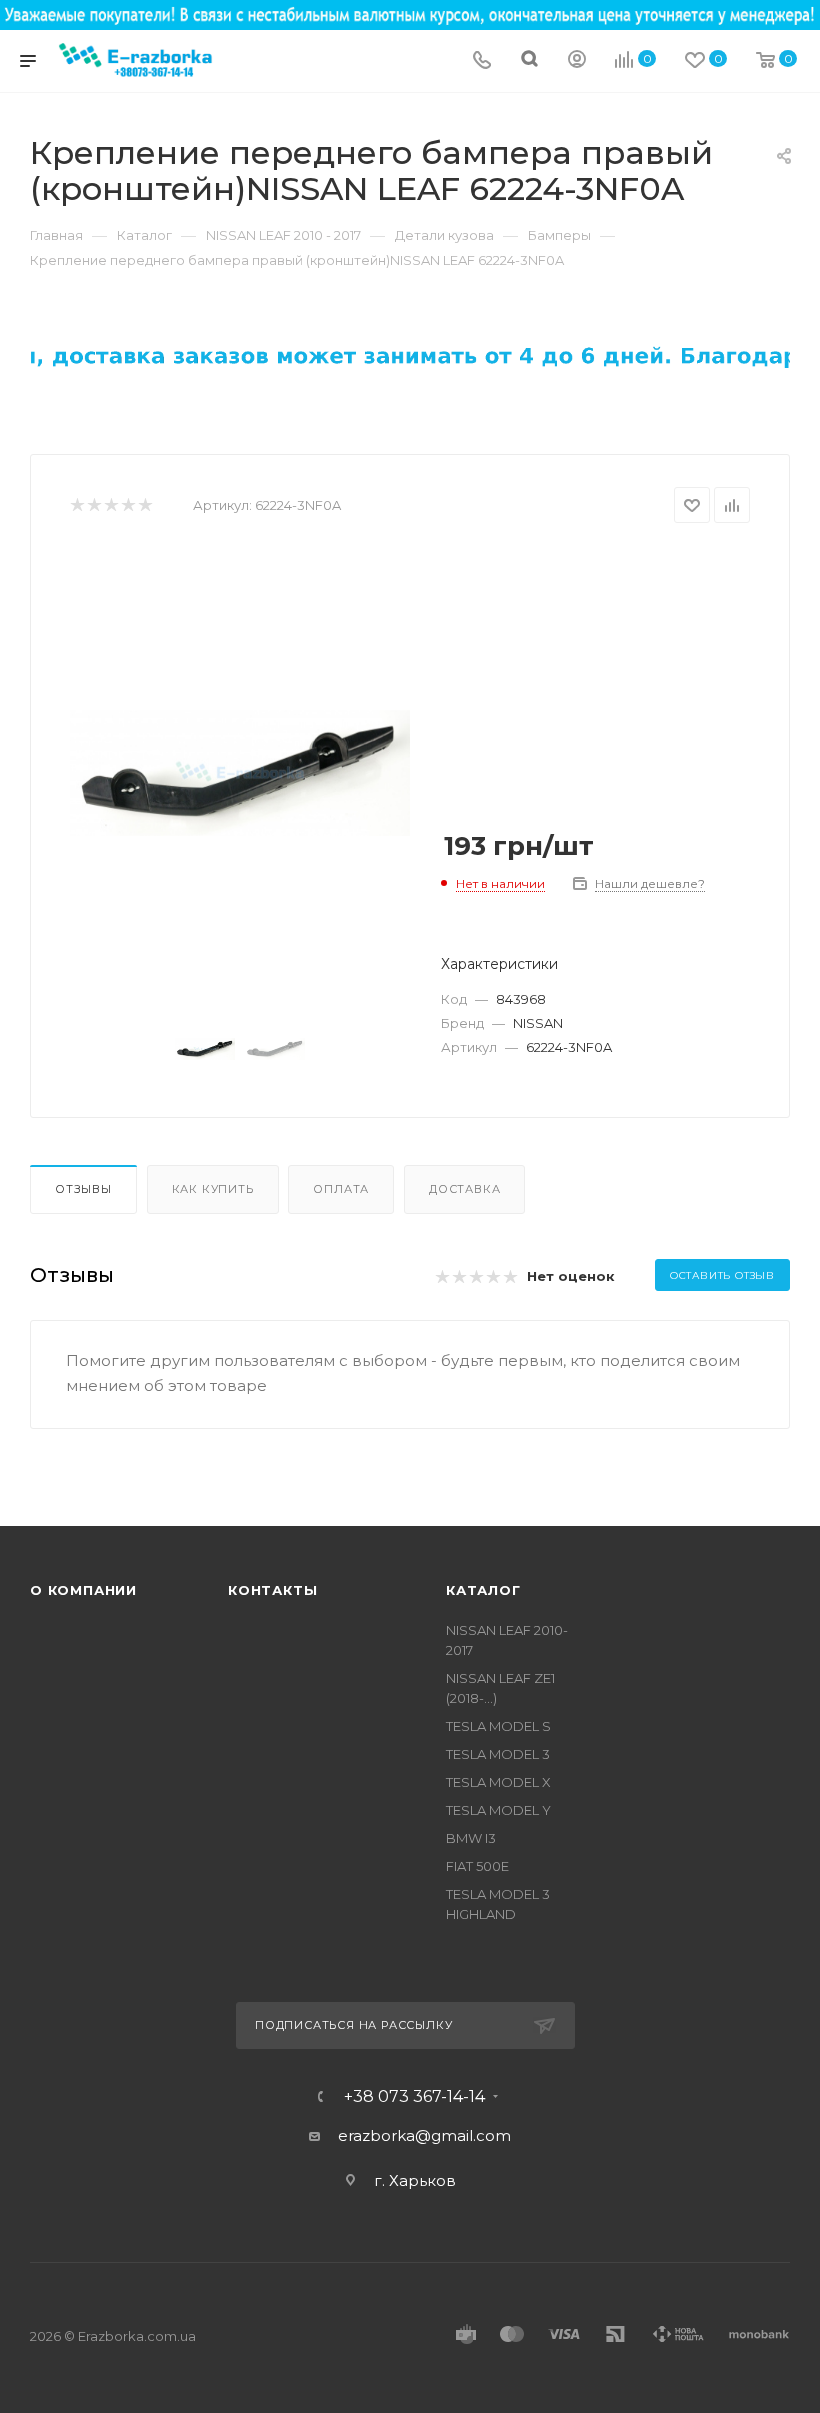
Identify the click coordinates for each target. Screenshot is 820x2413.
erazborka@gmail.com (424, 2135)
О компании (83, 1590)
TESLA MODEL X (498, 1782)
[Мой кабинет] (577, 61)
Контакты (272, 1590)
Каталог (483, 1590)
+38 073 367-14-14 (414, 2097)
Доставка (464, 1189)
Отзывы (83, 1189)
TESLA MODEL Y (498, 1810)
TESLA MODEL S (498, 1726)
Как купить (213, 1189)
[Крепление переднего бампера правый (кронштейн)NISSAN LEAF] (240, 773)
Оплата (341, 1189)
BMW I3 (471, 1838)
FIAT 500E (477, 1866)
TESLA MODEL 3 (498, 1754)
